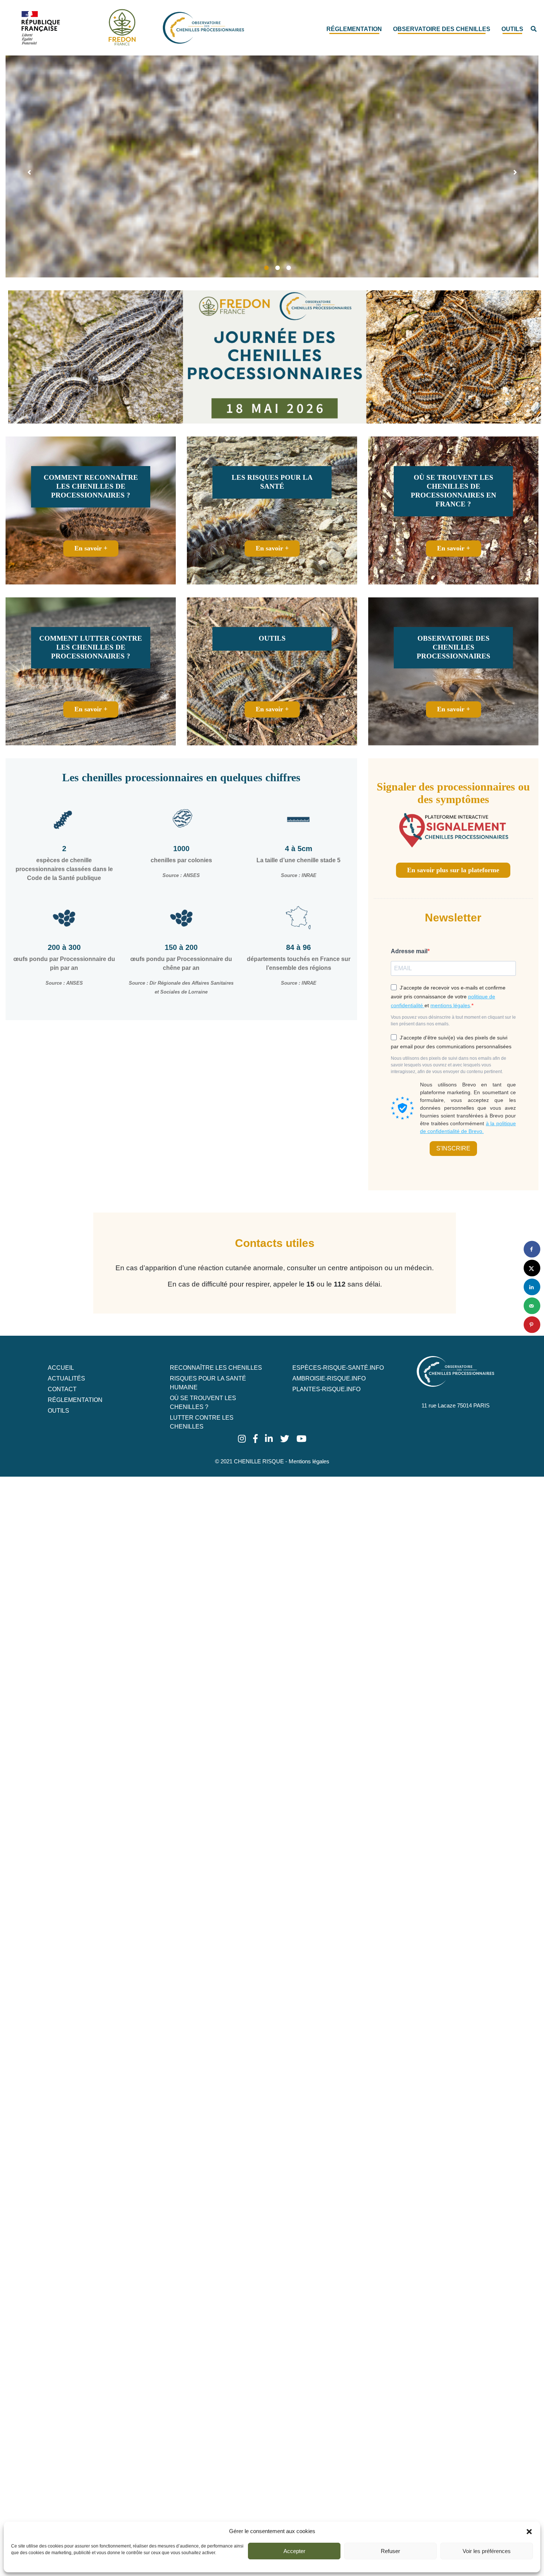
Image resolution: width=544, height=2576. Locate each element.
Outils (512, 29)
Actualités (66, 1378)
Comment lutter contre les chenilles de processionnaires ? (91, 647)
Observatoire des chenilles (442, 29)
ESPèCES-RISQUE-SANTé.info (338, 1368)
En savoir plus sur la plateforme (453, 870)
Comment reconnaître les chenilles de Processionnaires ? (91, 486)
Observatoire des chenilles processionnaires (454, 647)
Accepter (294, 2551)
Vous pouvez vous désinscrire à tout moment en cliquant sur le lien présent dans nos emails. (453, 1021)
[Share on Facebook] (532, 1249)
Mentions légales (309, 1461)
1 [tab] (266, 268)
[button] (529, 2531)
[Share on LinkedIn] (532, 1287)
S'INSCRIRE (453, 1148)
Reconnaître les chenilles (216, 1368)
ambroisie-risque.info (329, 1378)
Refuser (390, 2551)
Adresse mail (409, 951)
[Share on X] (532, 1268)
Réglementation (354, 29)
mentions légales (450, 1005)
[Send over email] (532, 1306)
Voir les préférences (487, 2551)
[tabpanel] (272, 166)
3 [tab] (289, 268)
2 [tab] (278, 268)
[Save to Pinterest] (532, 1325)
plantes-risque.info (326, 1389)
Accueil (61, 1368)
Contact (62, 1389)
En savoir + (91, 548)
